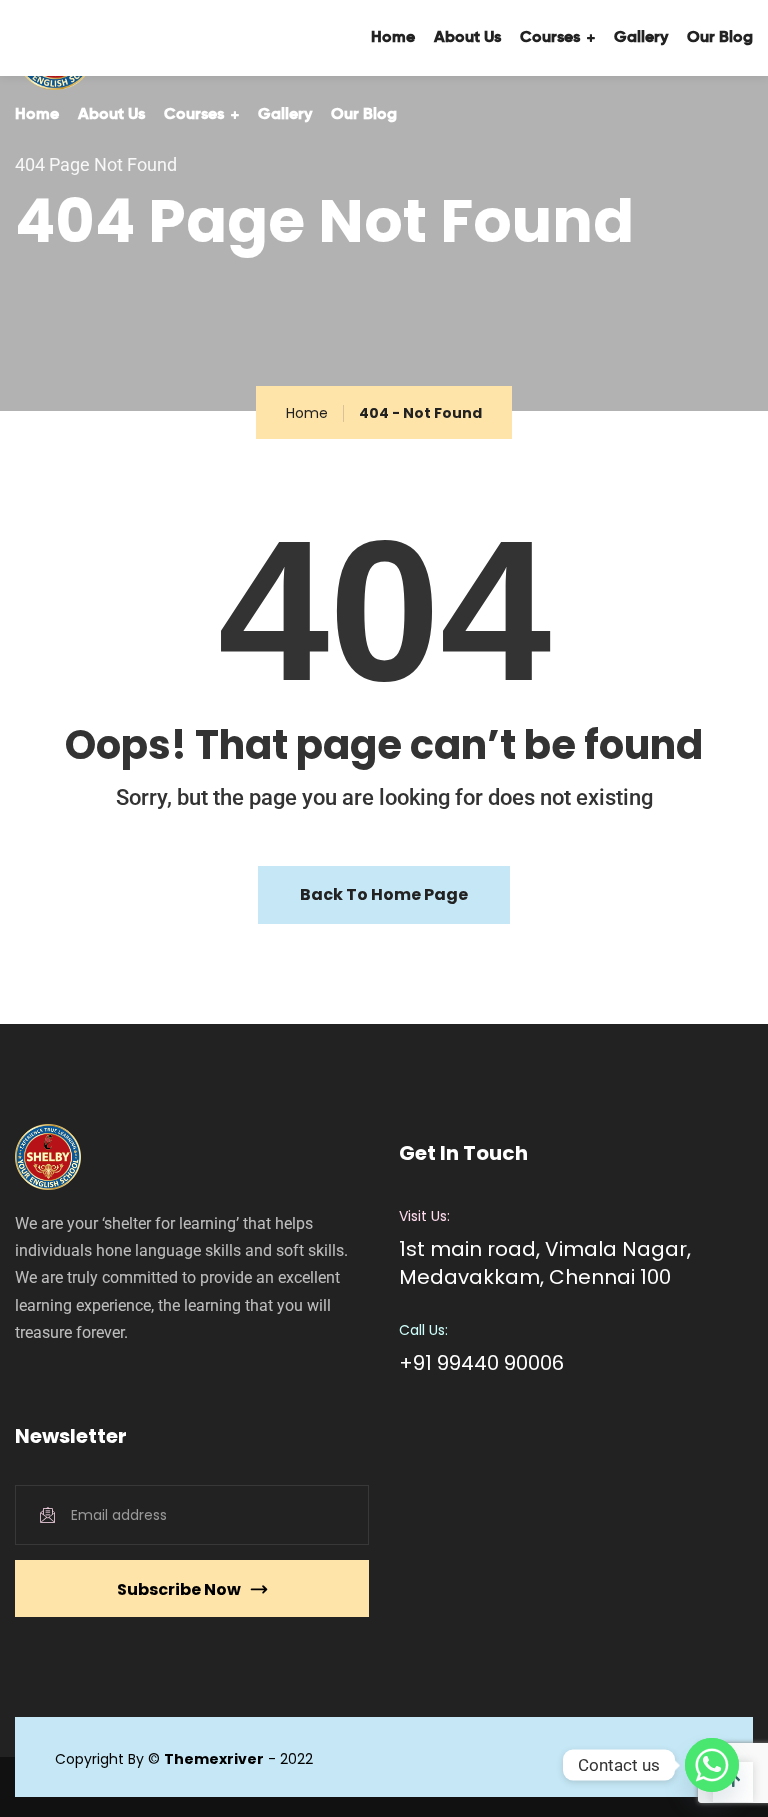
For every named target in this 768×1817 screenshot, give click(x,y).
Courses (194, 115)
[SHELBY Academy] (81, 38)
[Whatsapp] (712, 1765)
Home (37, 115)
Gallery (285, 115)
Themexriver (214, 1759)
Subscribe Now (179, 1589)
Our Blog (364, 115)
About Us (111, 115)
